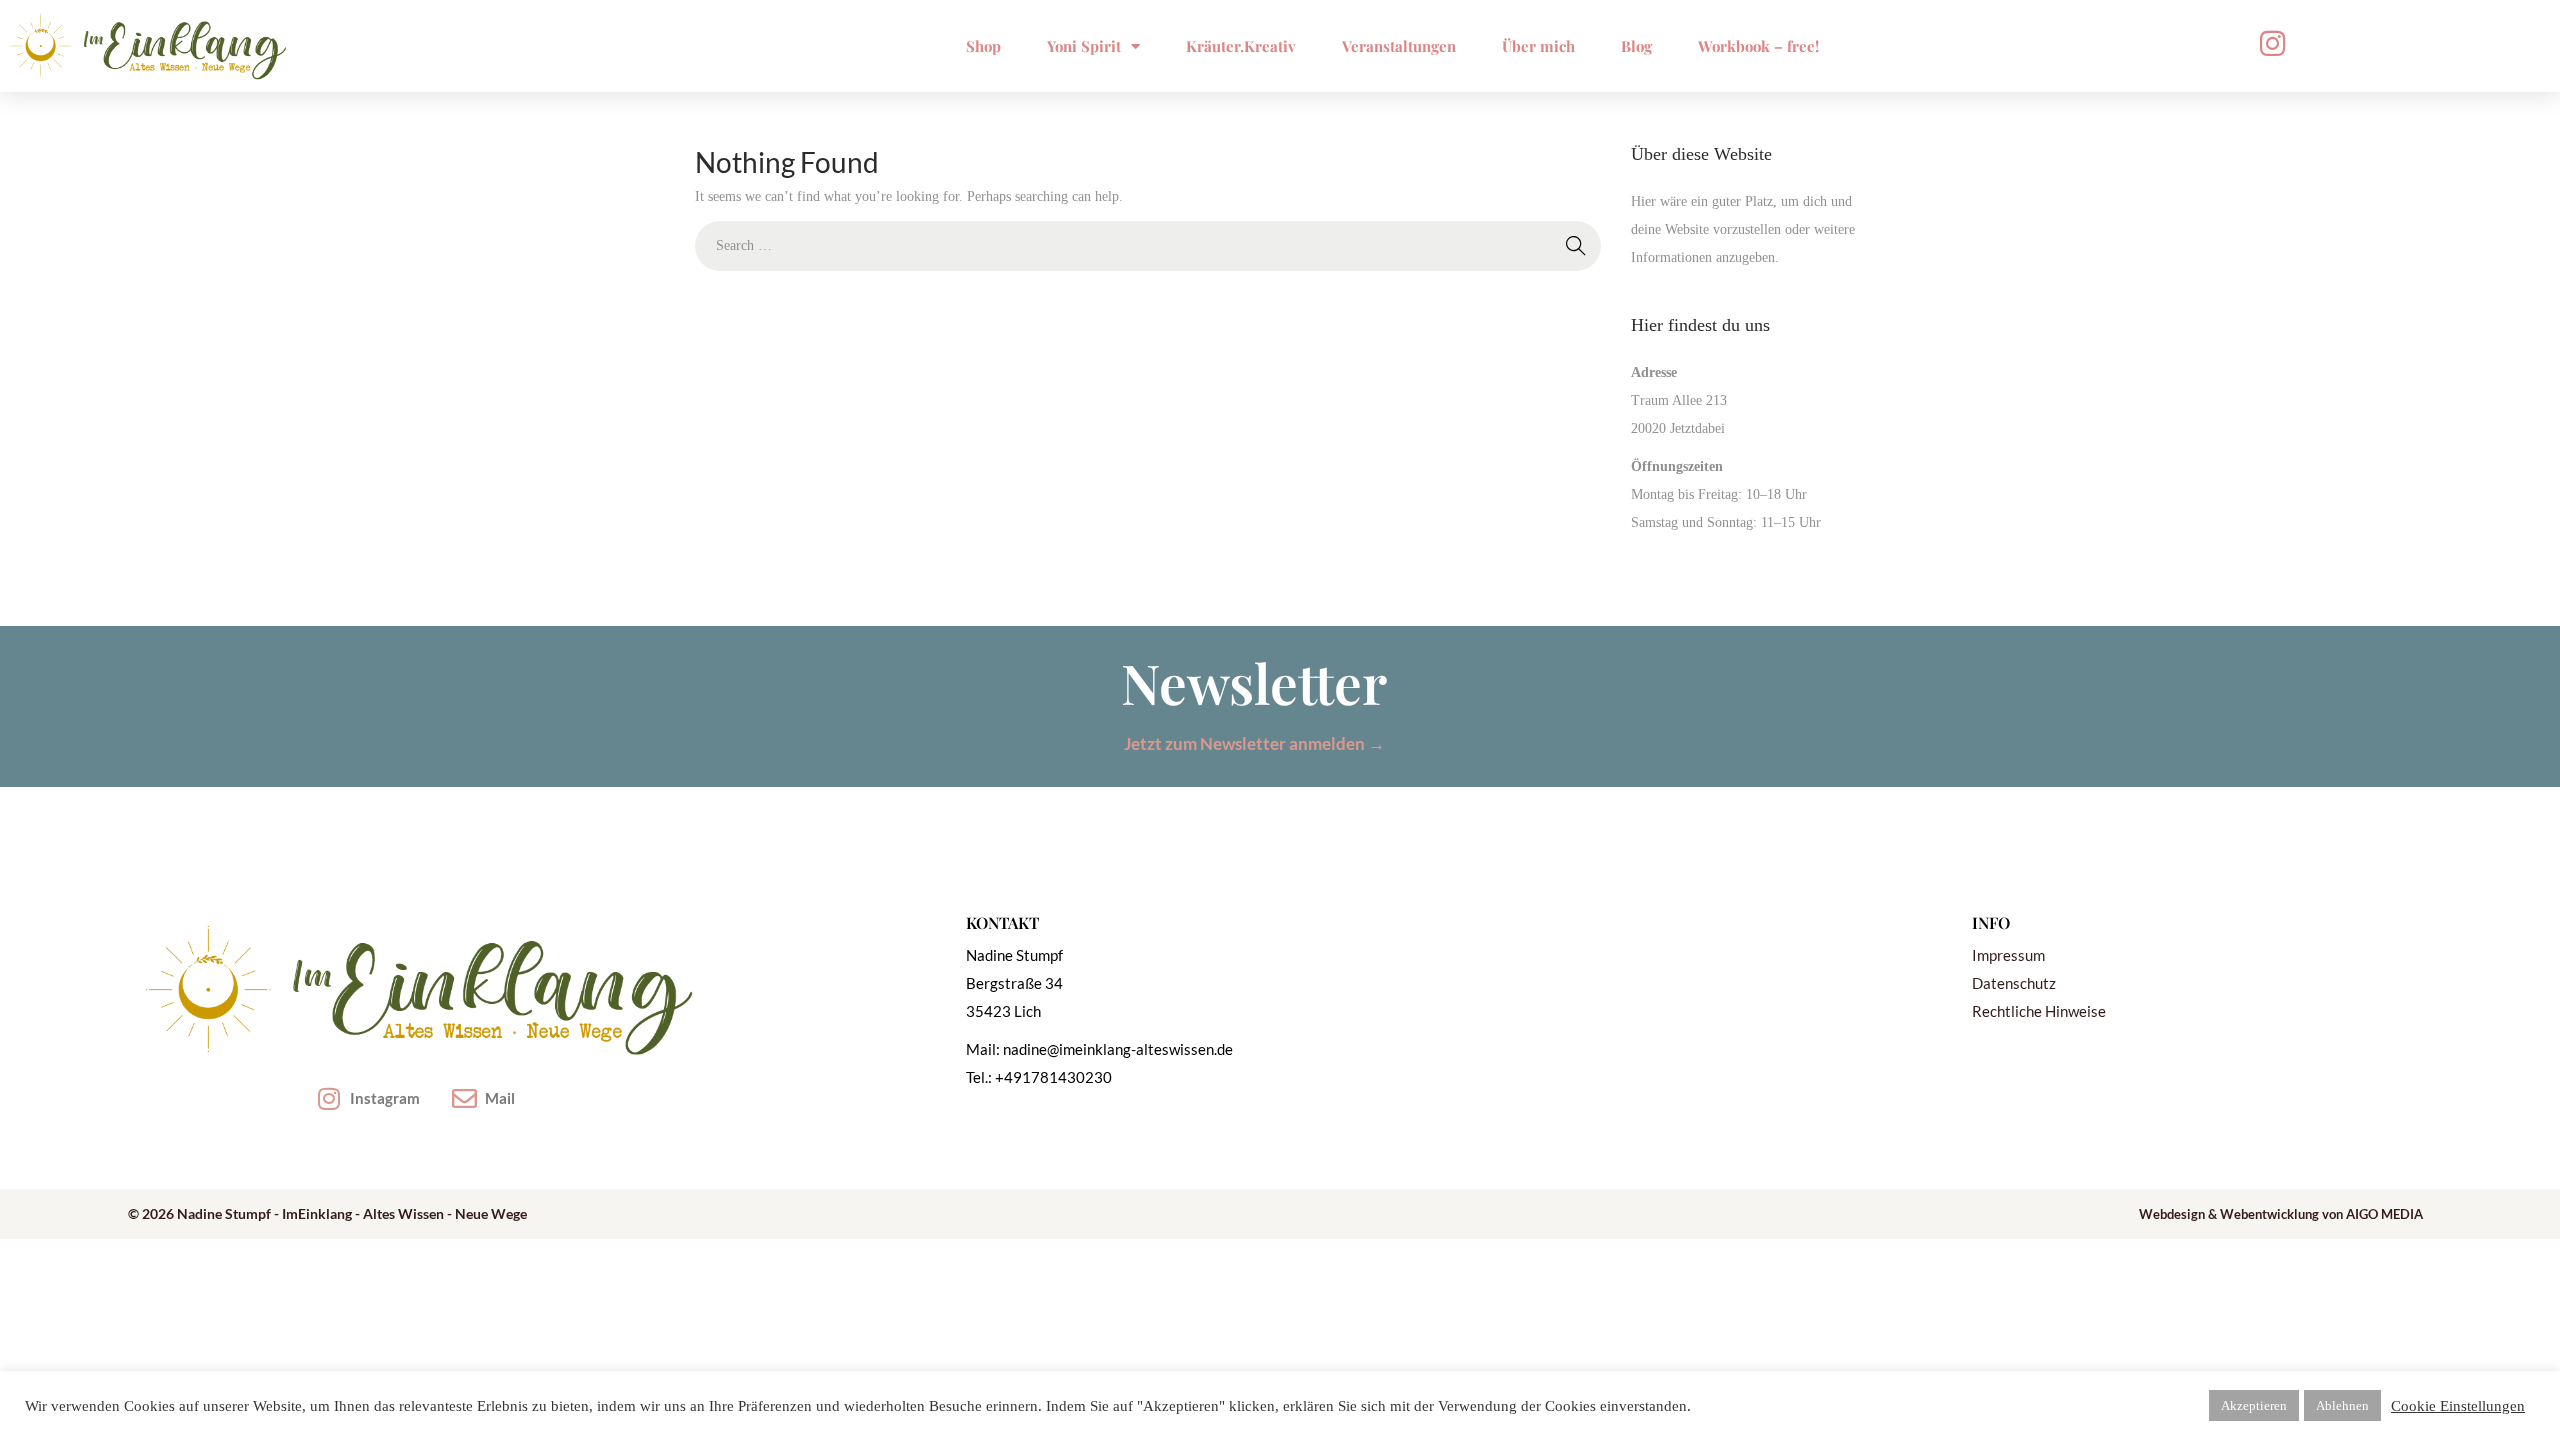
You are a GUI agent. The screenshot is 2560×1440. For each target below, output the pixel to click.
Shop (983, 46)
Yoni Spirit (1084, 46)
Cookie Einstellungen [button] (2458, 1406)
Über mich (1538, 46)
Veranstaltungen (1399, 46)
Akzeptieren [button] (2254, 1405)
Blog (1636, 46)
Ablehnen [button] (2342, 1405)
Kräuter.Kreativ (1241, 46)
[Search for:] (1148, 245)
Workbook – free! (1758, 46)
